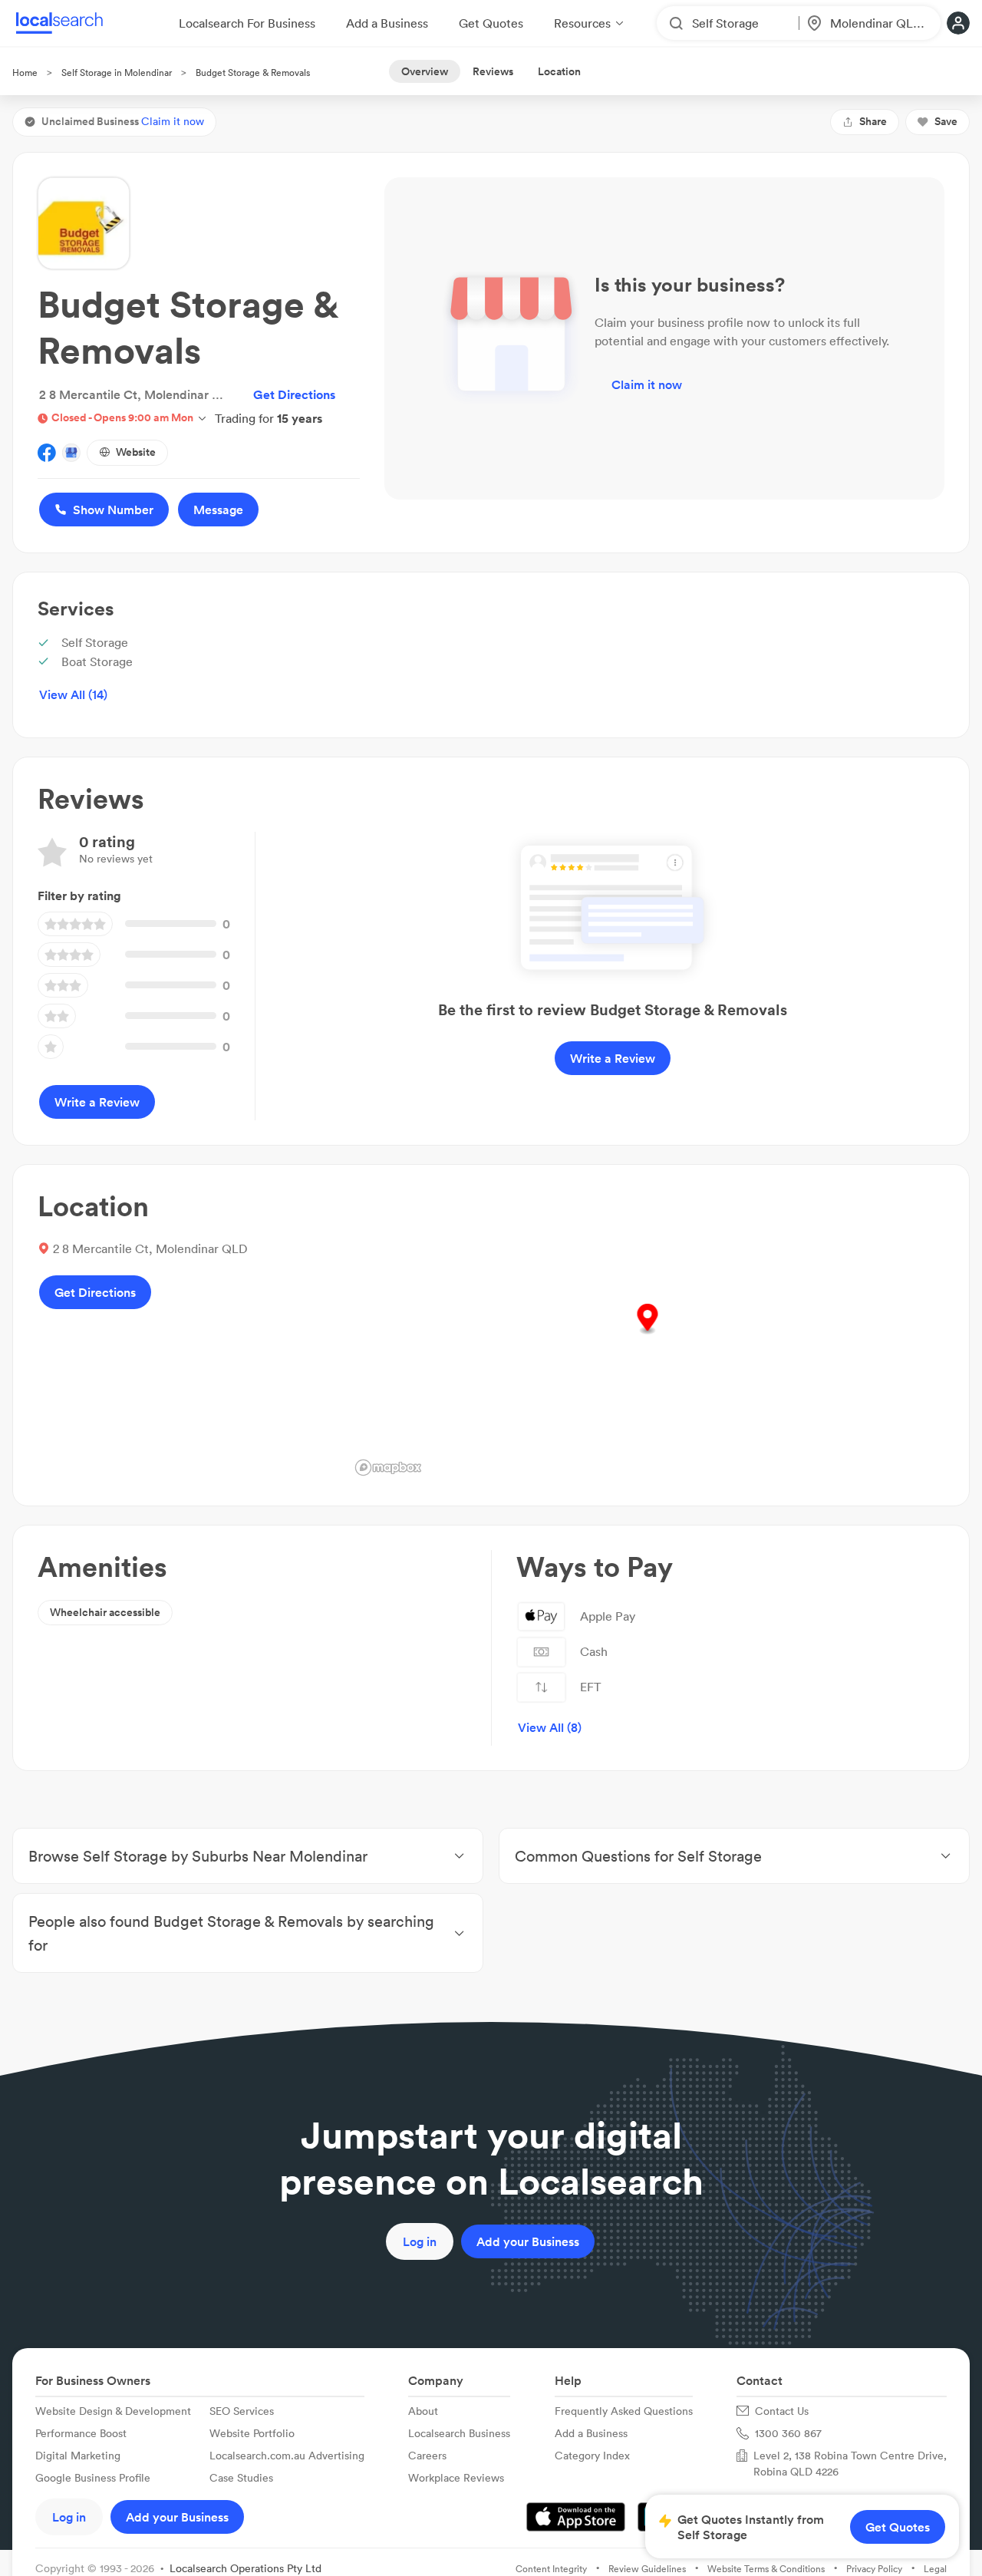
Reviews (493, 71)
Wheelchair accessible (105, 1612)
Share (873, 121)
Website (136, 452)
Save (946, 121)
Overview (425, 71)
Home (25, 73)
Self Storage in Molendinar (117, 73)
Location (559, 71)
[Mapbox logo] (388, 1468)
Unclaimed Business (123, 121)
